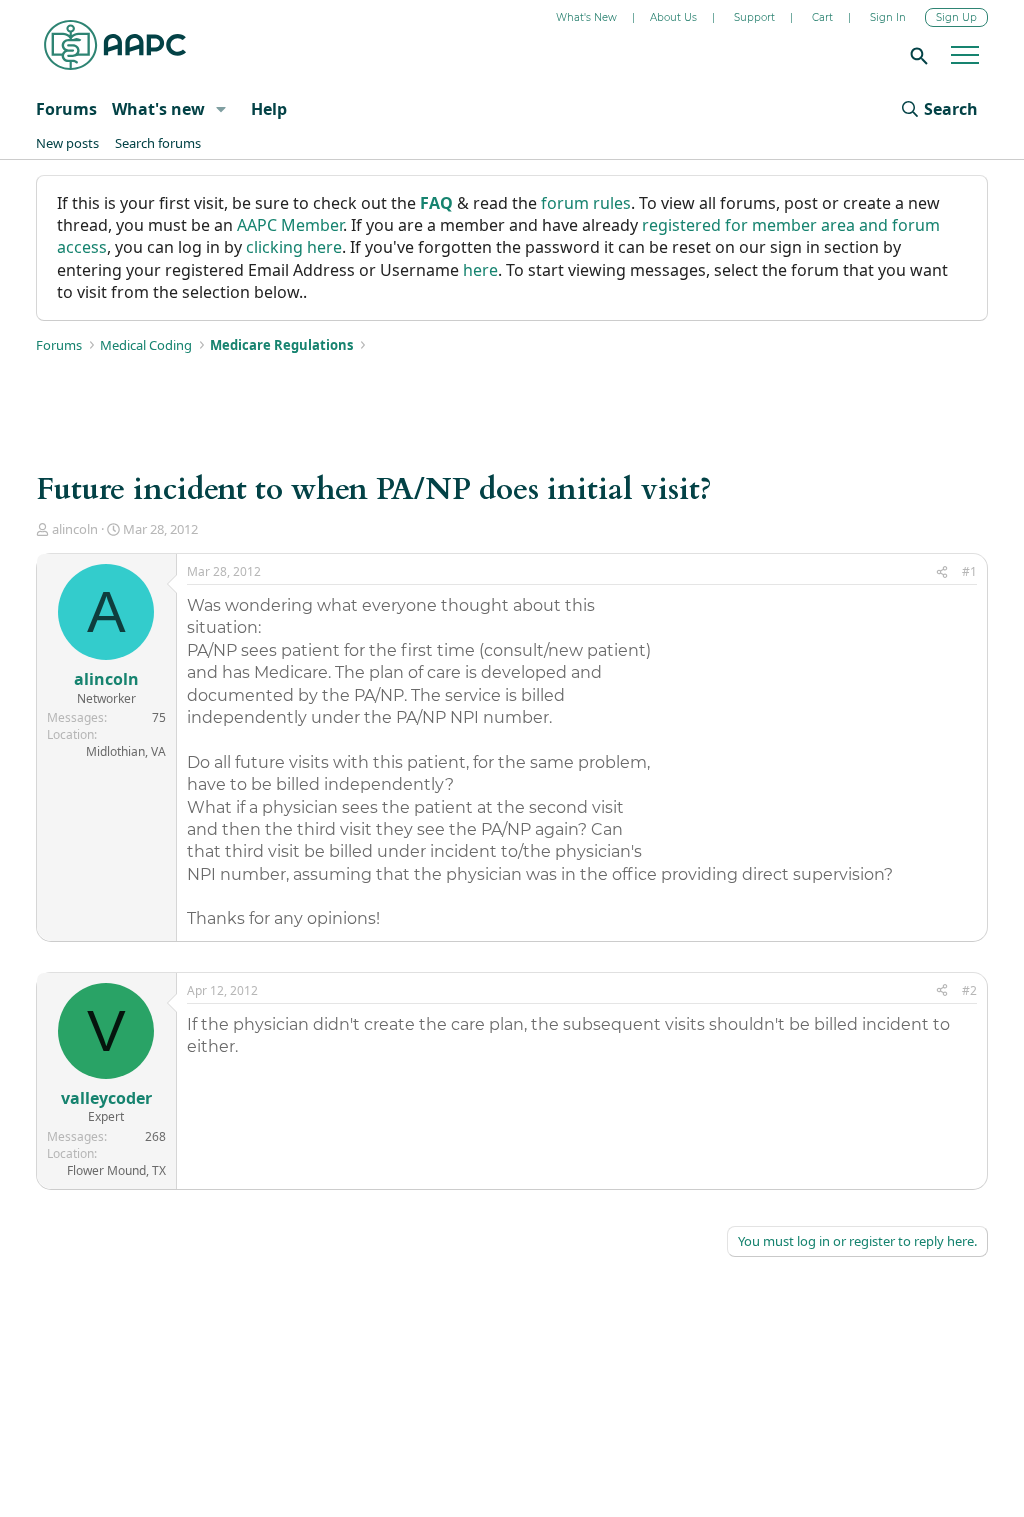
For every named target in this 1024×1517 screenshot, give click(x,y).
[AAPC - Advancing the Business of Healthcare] (115, 45)
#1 (969, 571)
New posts (67, 143)
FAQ (436, 203)
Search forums (158, 143)
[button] (220, 109)
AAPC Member (290, 225)
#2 (969, 990)
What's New (586, 17)
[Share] (942, 572)
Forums (66, 109)
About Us (673, 17)
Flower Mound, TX (116, 1170)
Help (269, 109)
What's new (158, 109)
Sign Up (956, 17)
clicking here (294, 247)
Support (754, 17)
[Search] (916, 55)
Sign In (888, 17)
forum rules (586, 203)
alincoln (75, 529)
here (480, 270)
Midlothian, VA (126, 751)
